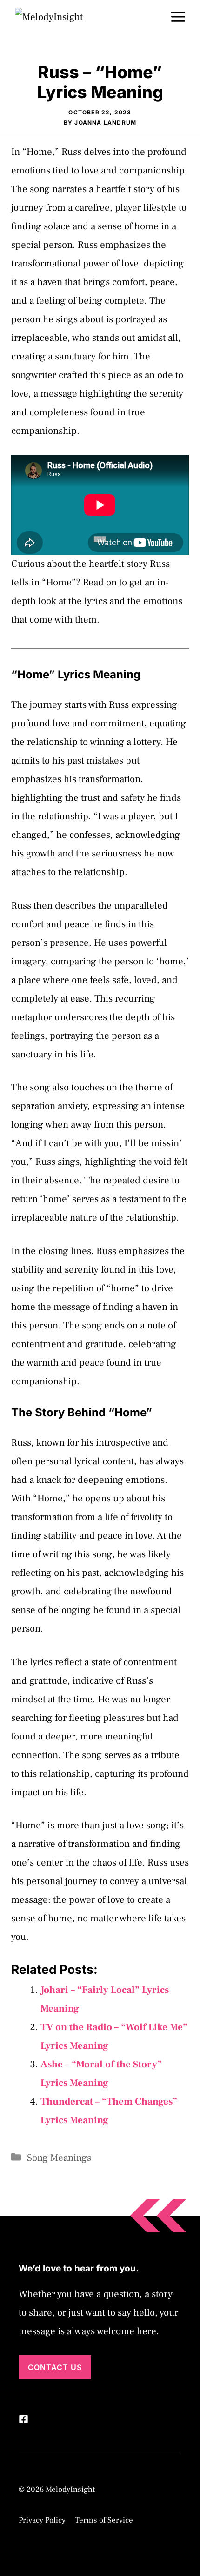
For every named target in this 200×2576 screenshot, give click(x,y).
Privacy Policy (42, 2520)
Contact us (55, 2367)
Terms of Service (104, 2520)
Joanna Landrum (105, 123)
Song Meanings (59, 2158)
